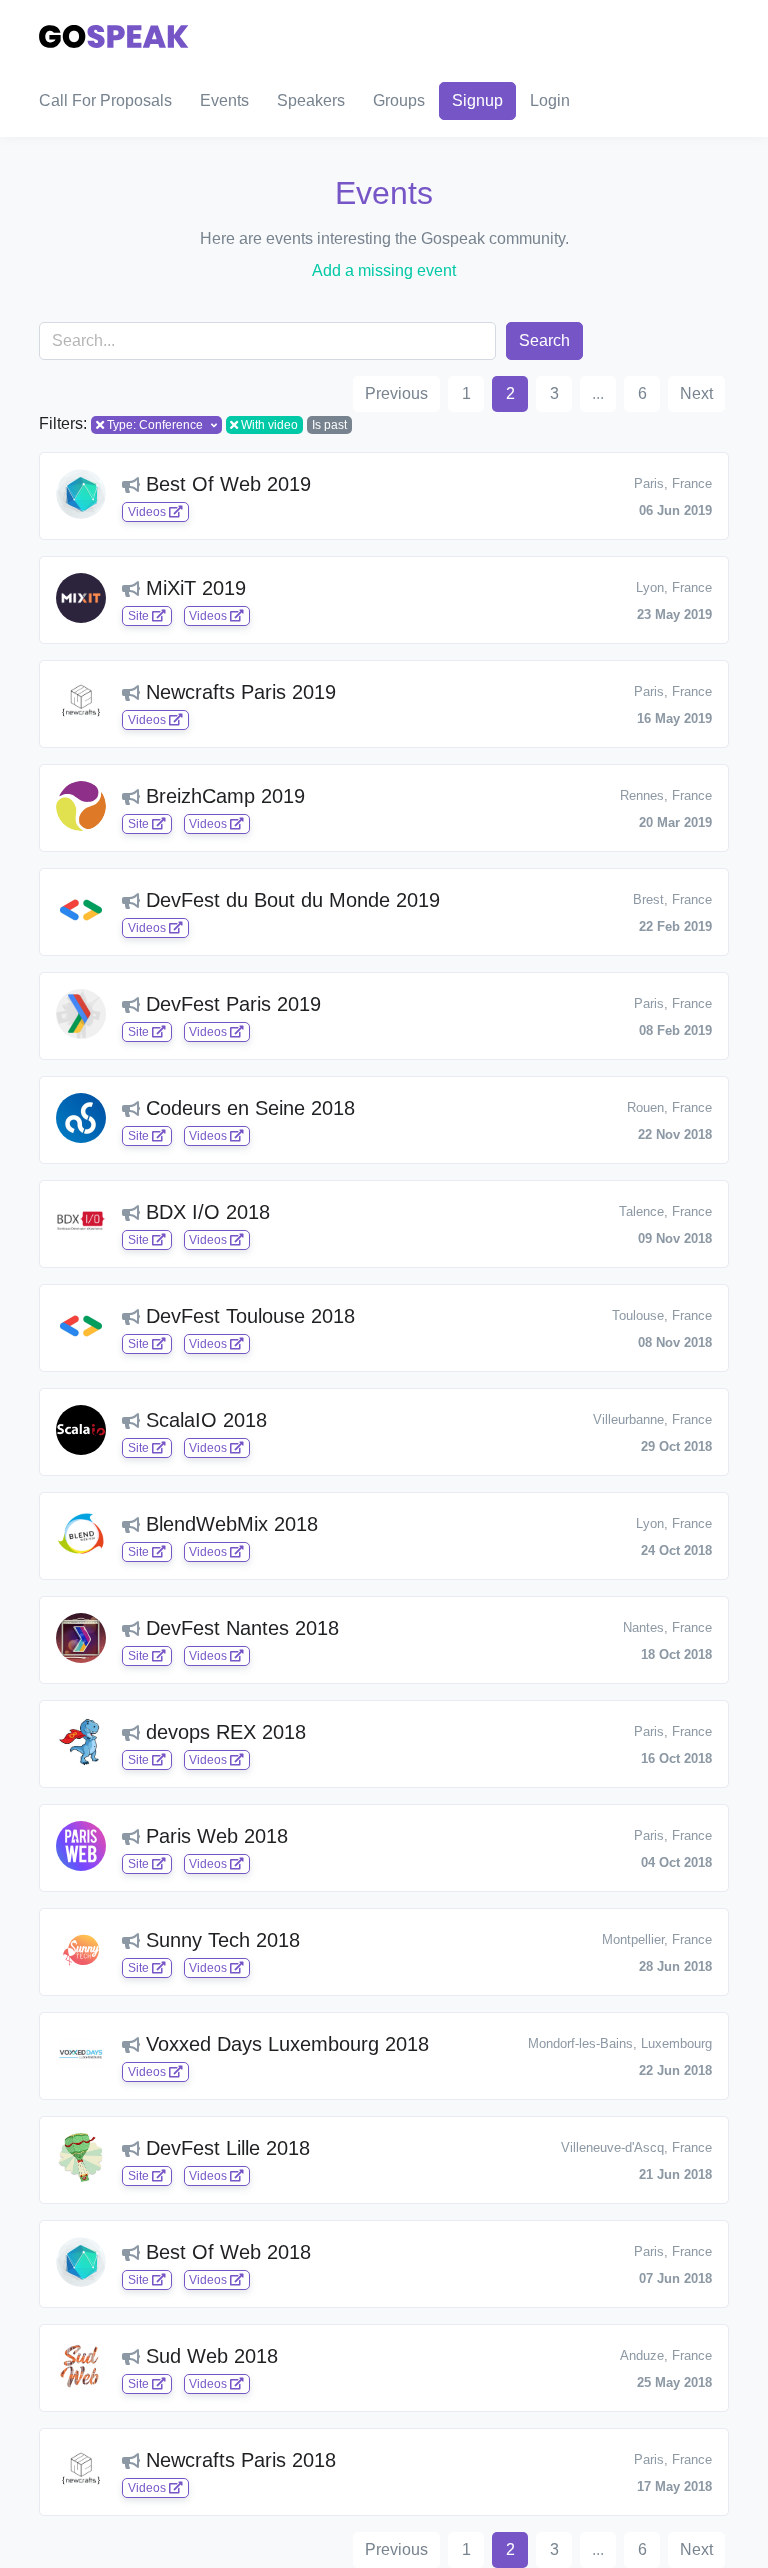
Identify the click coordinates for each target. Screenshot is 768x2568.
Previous (396, 393)
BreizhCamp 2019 (222, 796)
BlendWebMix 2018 (229, 1524)
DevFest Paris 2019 (230, 1004)
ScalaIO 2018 (203, 1420)
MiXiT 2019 (193, 588)
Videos (148, 512)
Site (140, 616)
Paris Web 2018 (214, 1836)
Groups (399, 100)
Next (696, 393)
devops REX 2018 (223, 1732)
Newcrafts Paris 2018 (238, 2460)
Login (550, 100)
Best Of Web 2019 (225, 484)
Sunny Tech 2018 (220, 1940)
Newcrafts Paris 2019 (238, 692)
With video (269, 425)
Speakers (311, 100)
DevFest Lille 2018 (225, 2148)
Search (544, 340)
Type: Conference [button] (155, 425)
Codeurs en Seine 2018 (247, 1108)
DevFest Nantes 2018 (239, 1628)
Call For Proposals (105, 100)
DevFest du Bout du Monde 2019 (290, 900)
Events (224, 100)
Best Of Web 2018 (225, 2252)
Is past (329, 425)
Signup (477, 100)
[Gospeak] (114, 32)
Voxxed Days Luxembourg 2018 (284, 2044)
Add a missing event (384, 270)
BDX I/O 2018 (205, 1212)
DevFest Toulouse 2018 (247, 1316)
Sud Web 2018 (209, 2356)
